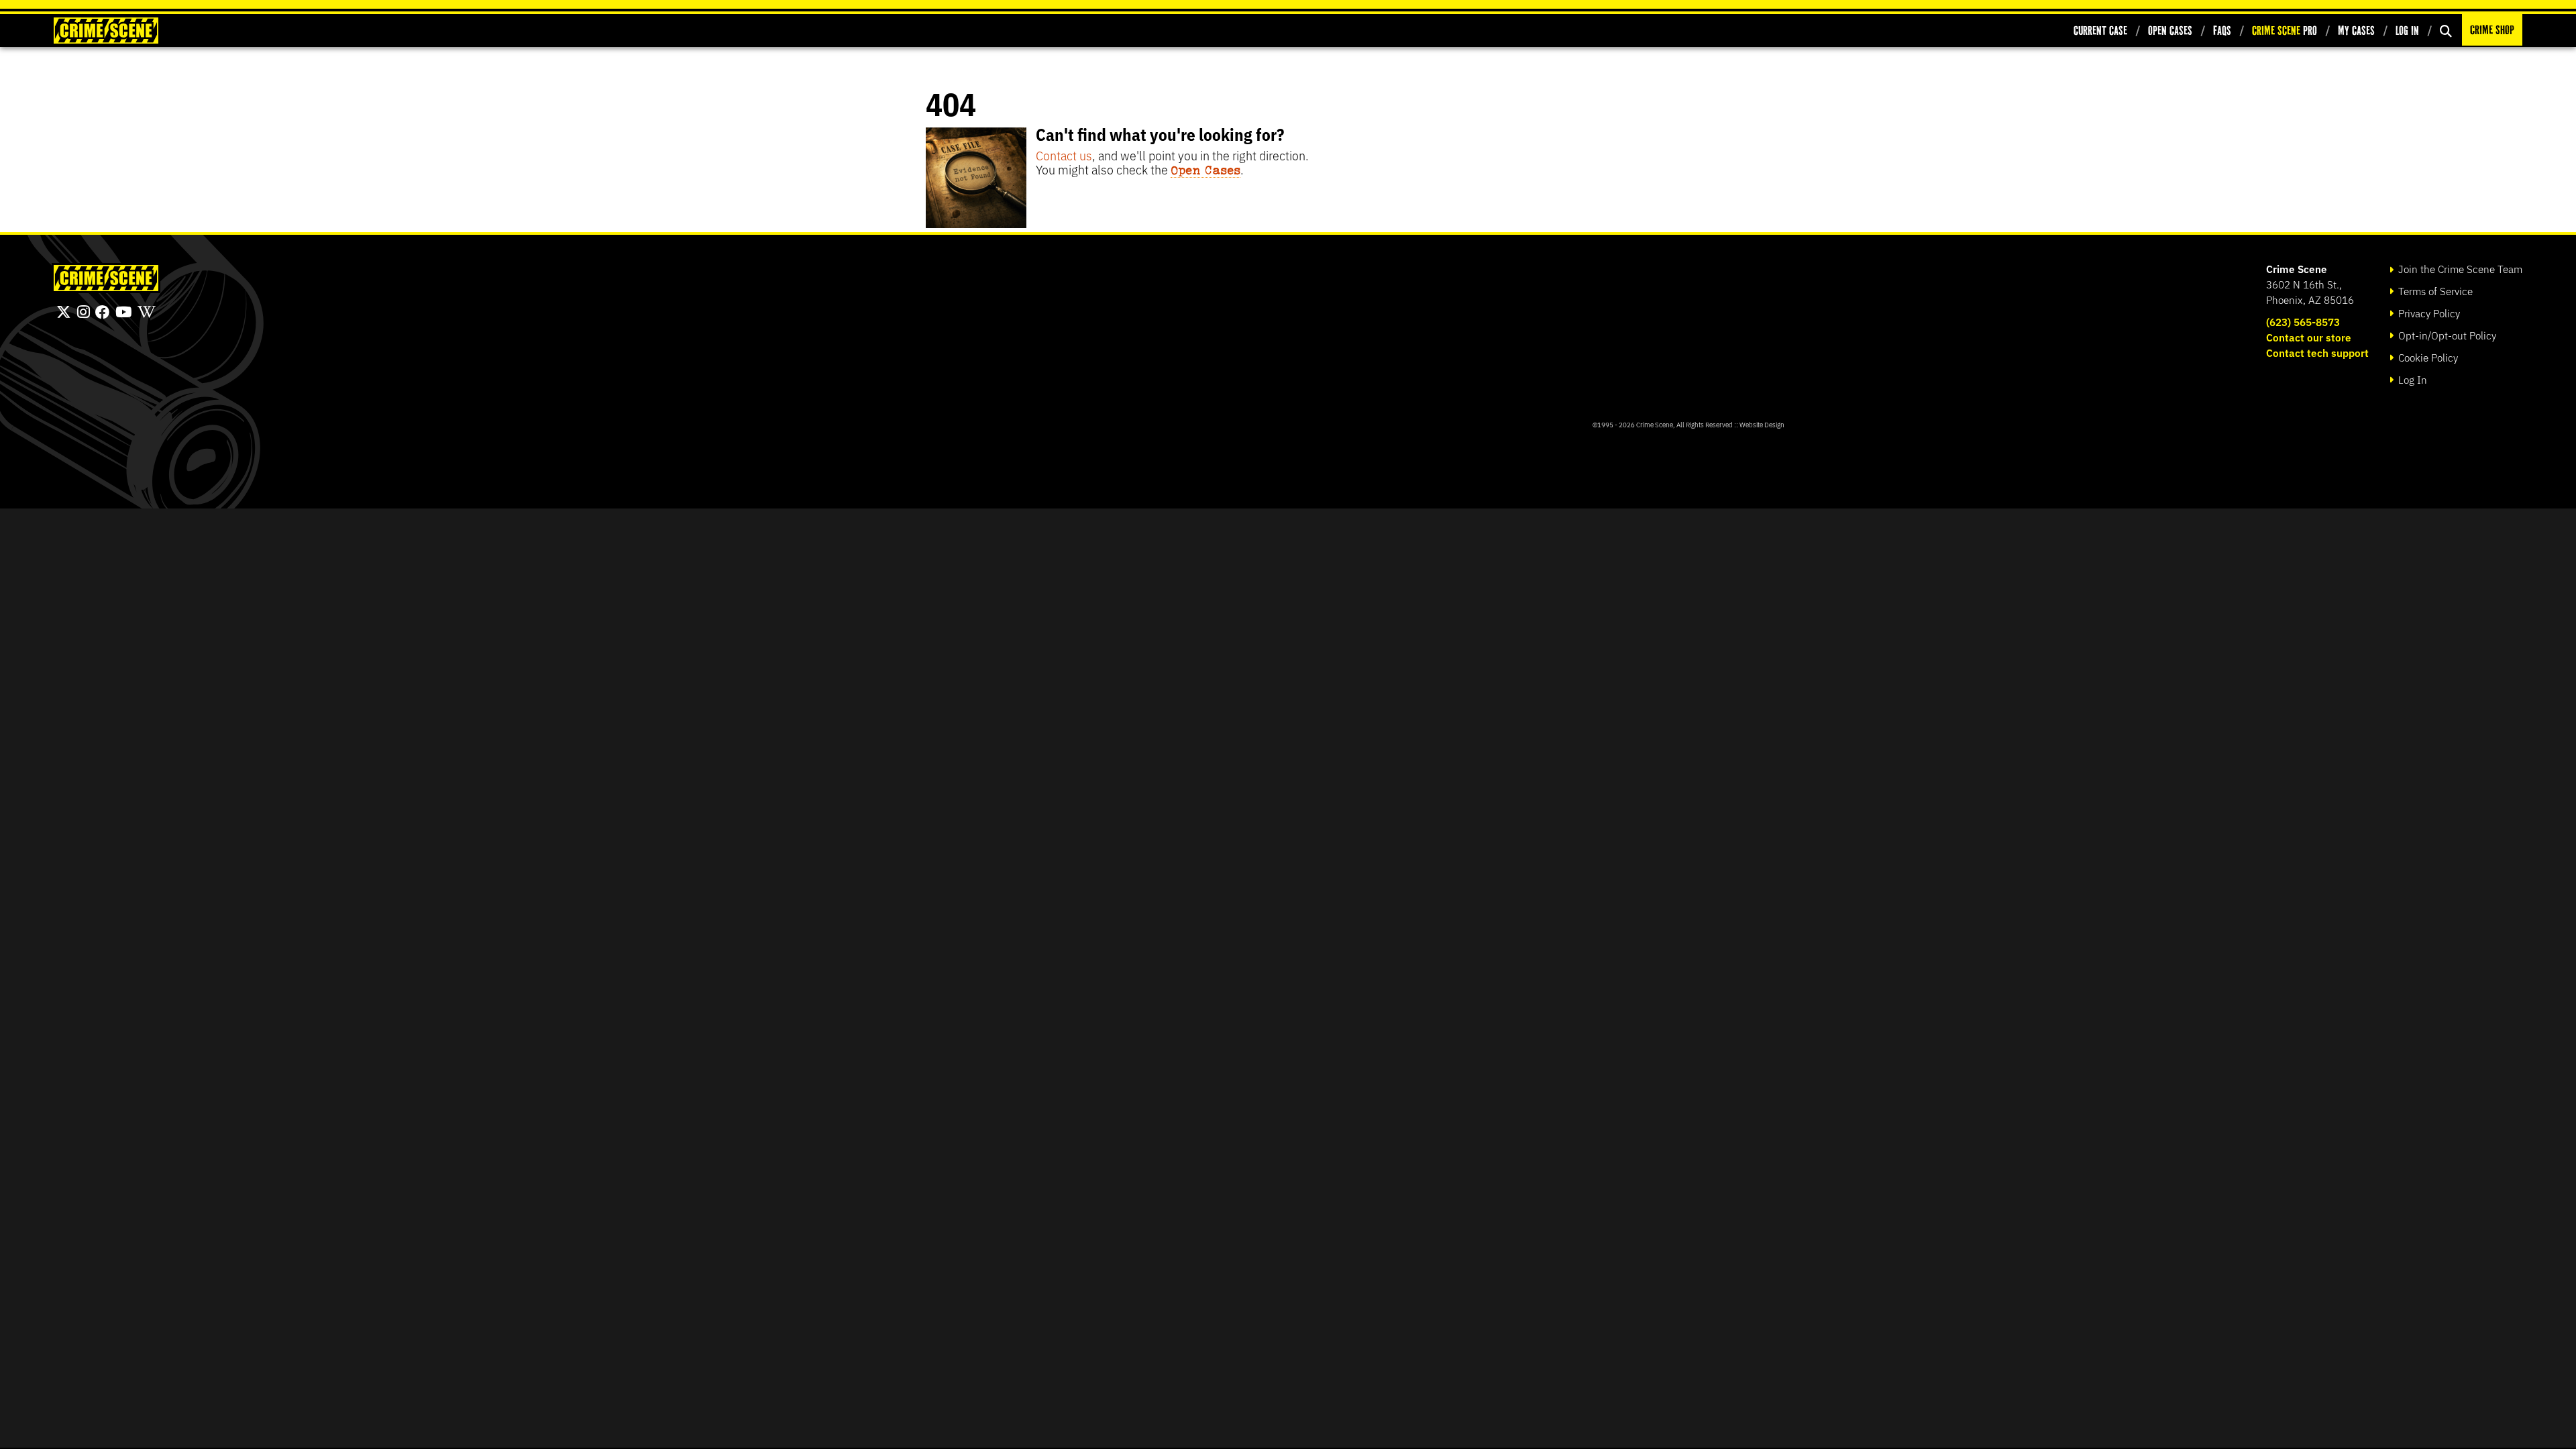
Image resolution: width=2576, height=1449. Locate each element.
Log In (2407, 31)
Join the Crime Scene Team (2459, 269)
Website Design (1762, 424)
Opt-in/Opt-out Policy (2446, 335)
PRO (2285, 31)
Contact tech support (2317, 353)
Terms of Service (2434, 291)
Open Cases (2170, 31)
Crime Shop (2492, 30)
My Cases (2356, 31)
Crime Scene (2297, 269)
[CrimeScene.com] (106, 278)
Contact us (1064, 155)
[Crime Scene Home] (106, 31)
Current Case (2100, 31)
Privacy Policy (2428, 313)
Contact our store (2309, 337)
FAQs (2222, 31)
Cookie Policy (2427, 357)
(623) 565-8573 (2303, 322)
